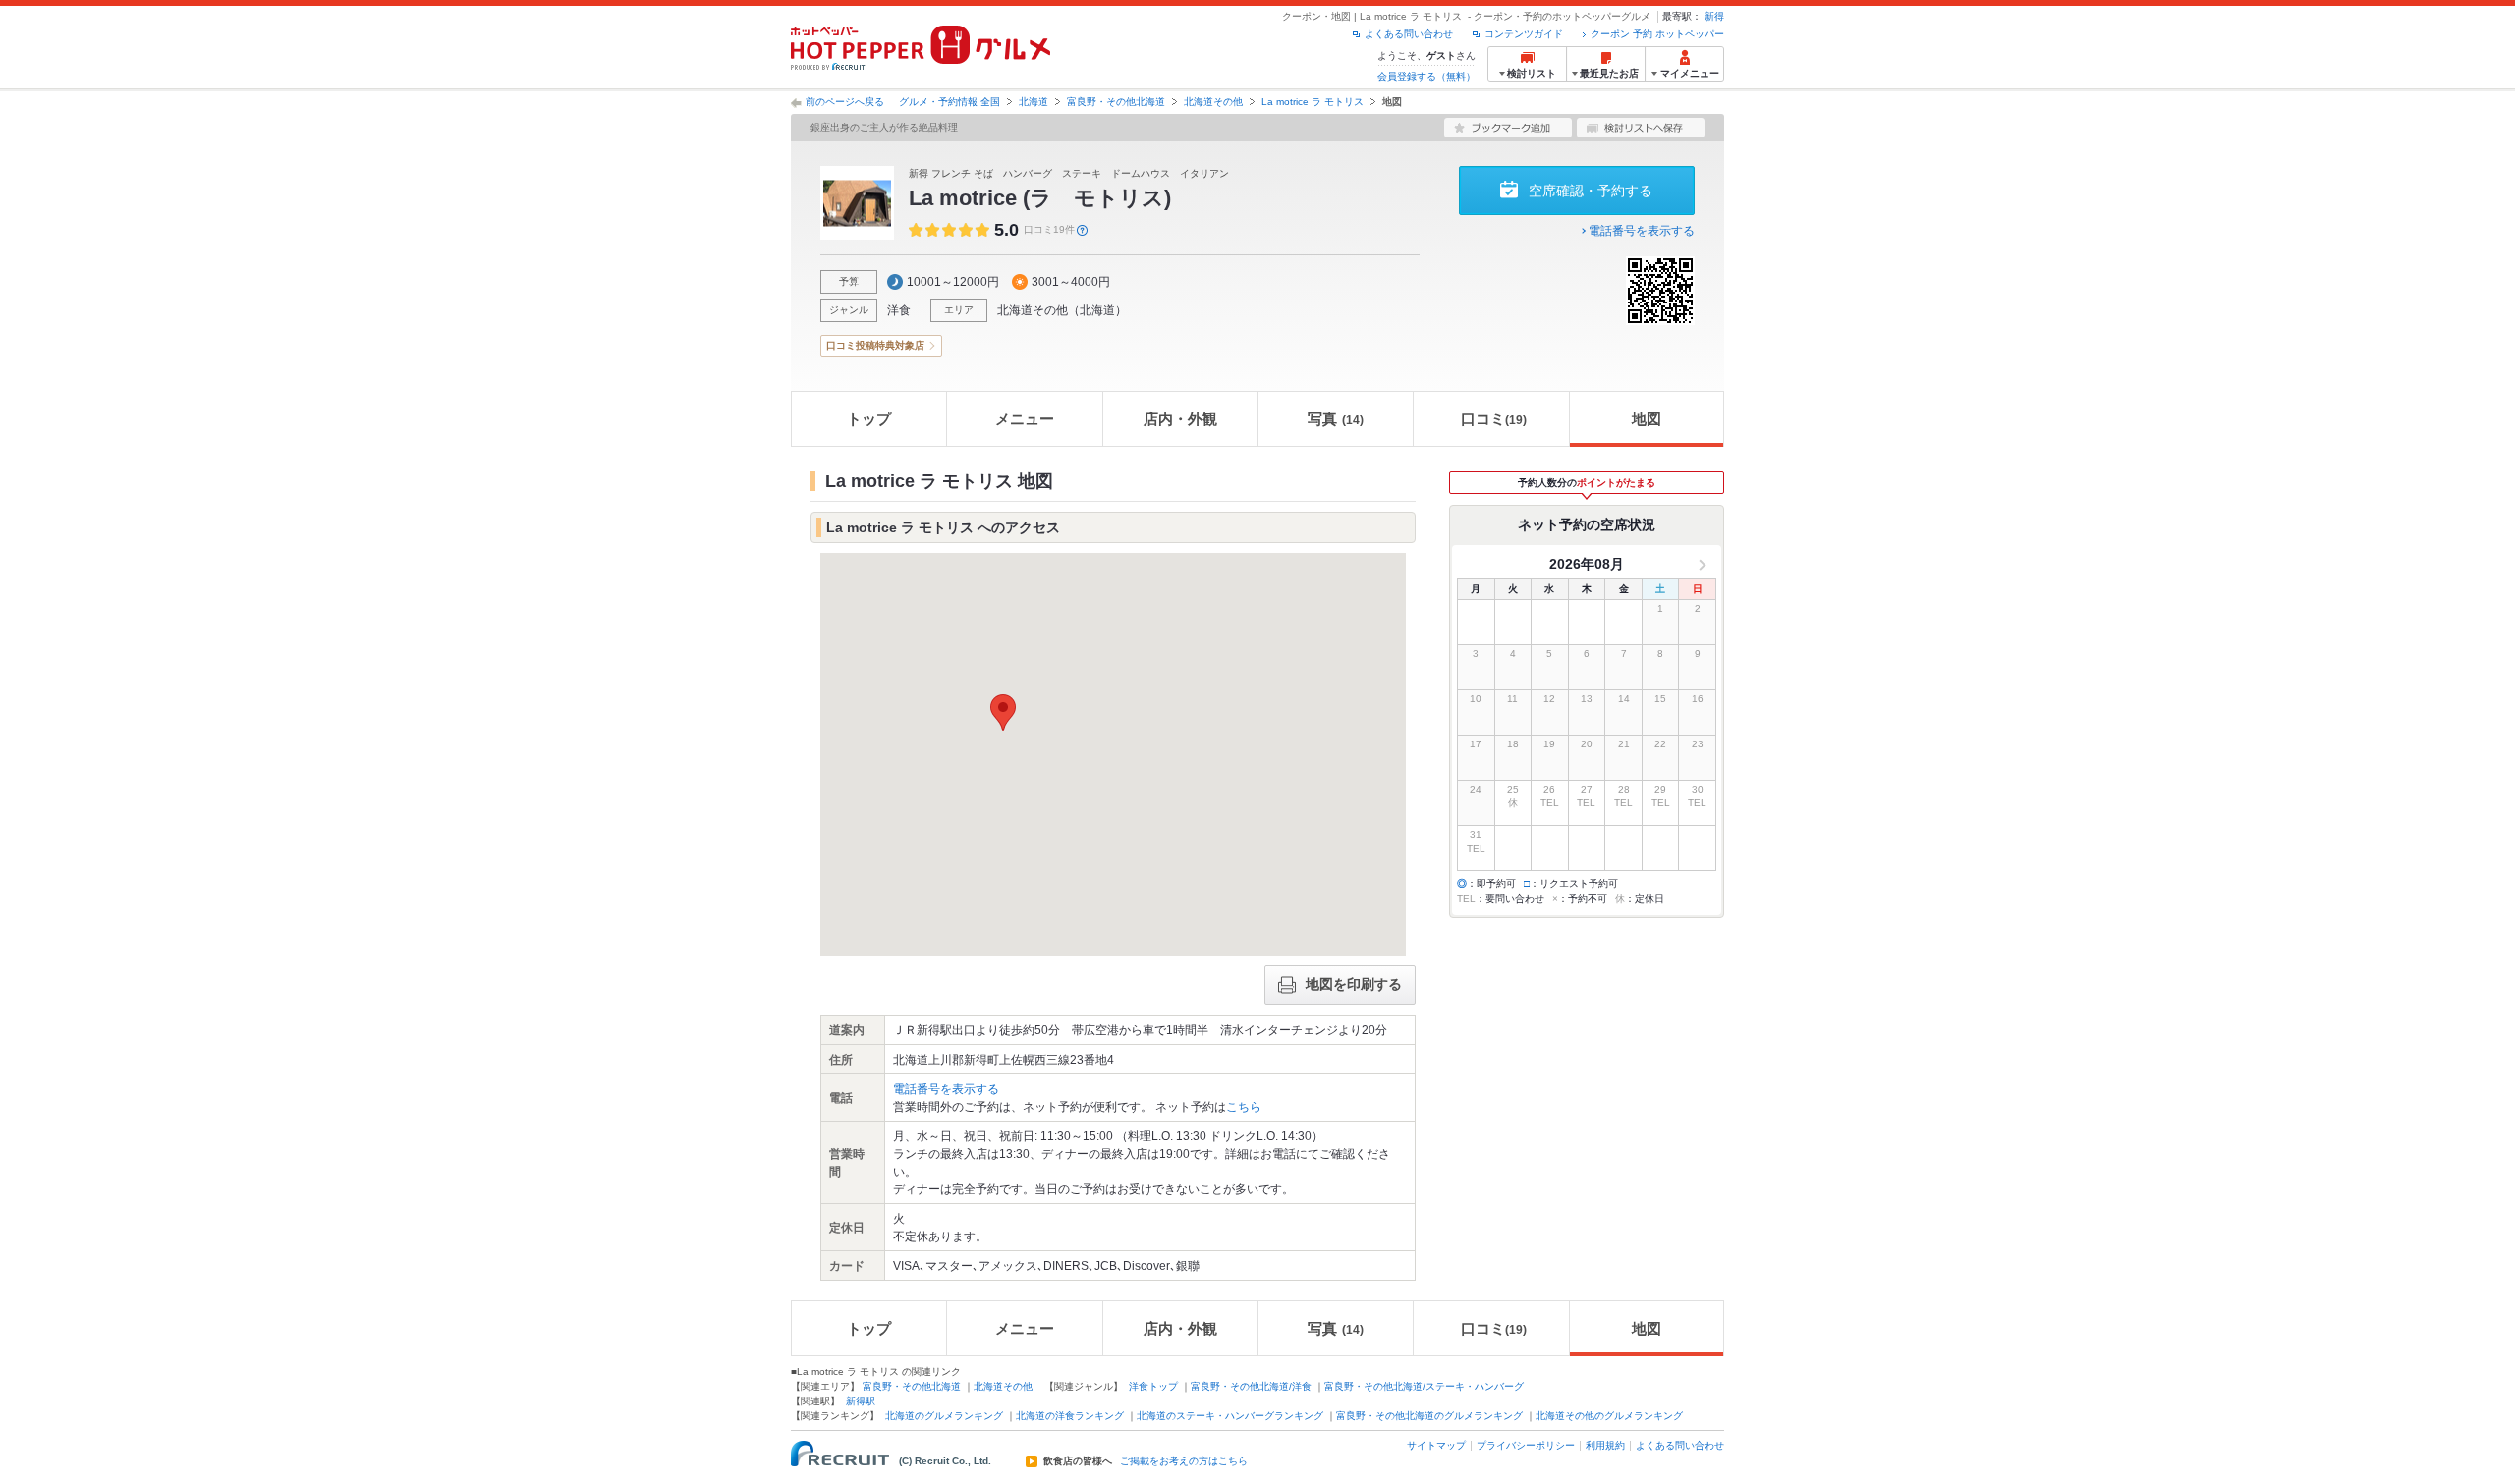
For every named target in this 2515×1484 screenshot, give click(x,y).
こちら (1244, 1107)
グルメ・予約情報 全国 (950, 102)
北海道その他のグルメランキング (1609, 1416)
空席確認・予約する (1591, 191)
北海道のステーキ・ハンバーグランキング (1230, 1416)
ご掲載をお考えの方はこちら (1184, 1461)
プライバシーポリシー (1526, 1445)
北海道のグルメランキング (944, 1416)
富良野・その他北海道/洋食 (1251, 1386)
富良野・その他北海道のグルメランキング (1429, 1416)
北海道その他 (1213, 102)
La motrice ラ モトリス (1313, 102)
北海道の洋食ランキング (1070, 1416)
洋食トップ (1153, 1386)
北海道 (1034, 102)
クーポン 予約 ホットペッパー (1657, 34)
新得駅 (861, 1401)
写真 (1336, 419)
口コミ (1494, 419)
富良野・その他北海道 (1116, 102)
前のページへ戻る (845, 102)
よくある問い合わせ (1409, 34)
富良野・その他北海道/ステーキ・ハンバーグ (1424, 1386)
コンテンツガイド (1524, 34)
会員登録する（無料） (1426, 76)
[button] (1003, 713)
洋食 (899, 310)
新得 (1714, 16)
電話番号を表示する (1642, 231)
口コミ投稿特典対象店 (875, 345)
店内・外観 (1180, 419)
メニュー (1025, 419)
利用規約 (1605, 1445)
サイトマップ (1436, 1445)
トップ (869, 419)
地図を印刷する (1354, 984)
